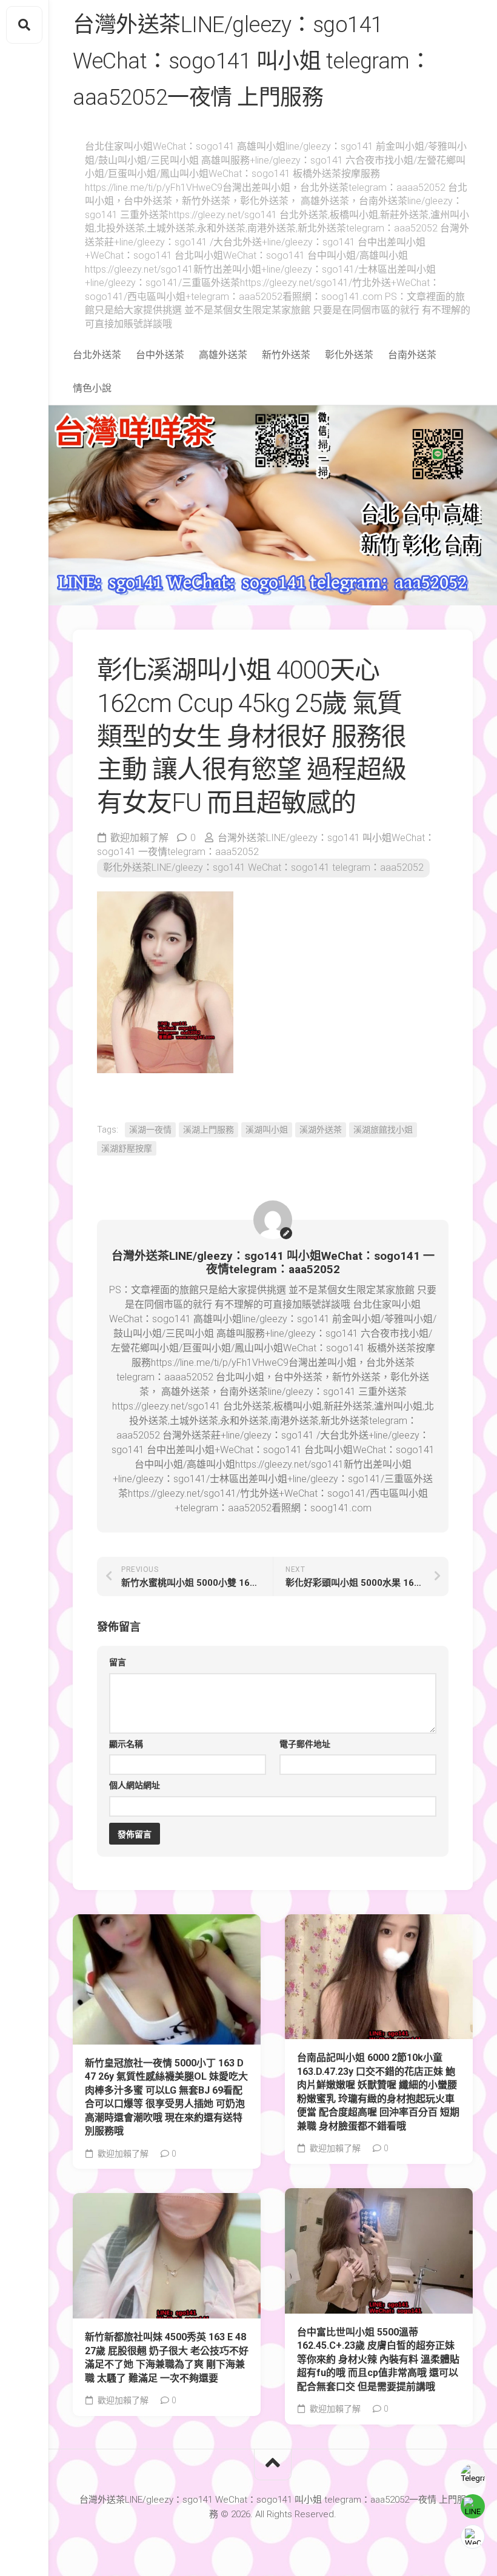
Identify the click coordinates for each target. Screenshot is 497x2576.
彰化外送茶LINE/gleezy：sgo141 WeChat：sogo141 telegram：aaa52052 (263, 867)
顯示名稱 (126, 1744)
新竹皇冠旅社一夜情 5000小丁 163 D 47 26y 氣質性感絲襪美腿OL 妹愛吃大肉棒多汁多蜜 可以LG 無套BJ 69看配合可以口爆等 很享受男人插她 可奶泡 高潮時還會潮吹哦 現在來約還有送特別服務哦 (166, 2097)
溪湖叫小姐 (267, 1130)
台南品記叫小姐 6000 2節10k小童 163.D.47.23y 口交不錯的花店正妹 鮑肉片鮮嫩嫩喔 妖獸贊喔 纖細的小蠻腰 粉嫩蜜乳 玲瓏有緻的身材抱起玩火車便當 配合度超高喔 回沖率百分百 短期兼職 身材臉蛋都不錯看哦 (378, 2092)
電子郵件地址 (305, 1744)
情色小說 (92, 388)
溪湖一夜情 (150, 1130)
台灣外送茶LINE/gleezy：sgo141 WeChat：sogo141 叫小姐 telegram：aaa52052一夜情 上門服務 (252, 61)
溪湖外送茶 (321, 1130)
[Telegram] (473, 2476)
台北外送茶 (97, 355)
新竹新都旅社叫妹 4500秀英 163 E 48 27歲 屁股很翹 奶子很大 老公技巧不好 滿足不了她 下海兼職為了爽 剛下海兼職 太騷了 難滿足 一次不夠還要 (167, 2358)
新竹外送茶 (286, 355)
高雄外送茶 (223, 355)
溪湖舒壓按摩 (127, 1148)
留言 (118, 1662)
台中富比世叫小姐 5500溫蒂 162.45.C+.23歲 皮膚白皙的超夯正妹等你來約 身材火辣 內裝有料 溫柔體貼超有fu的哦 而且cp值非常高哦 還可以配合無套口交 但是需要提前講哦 (378, 2359)
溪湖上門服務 (208, 1130)
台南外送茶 (412, 355)
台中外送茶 (160, 355)
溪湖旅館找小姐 (383, 1130)
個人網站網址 (135, 1785)
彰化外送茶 (349, 355)
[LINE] (473, 2506)
